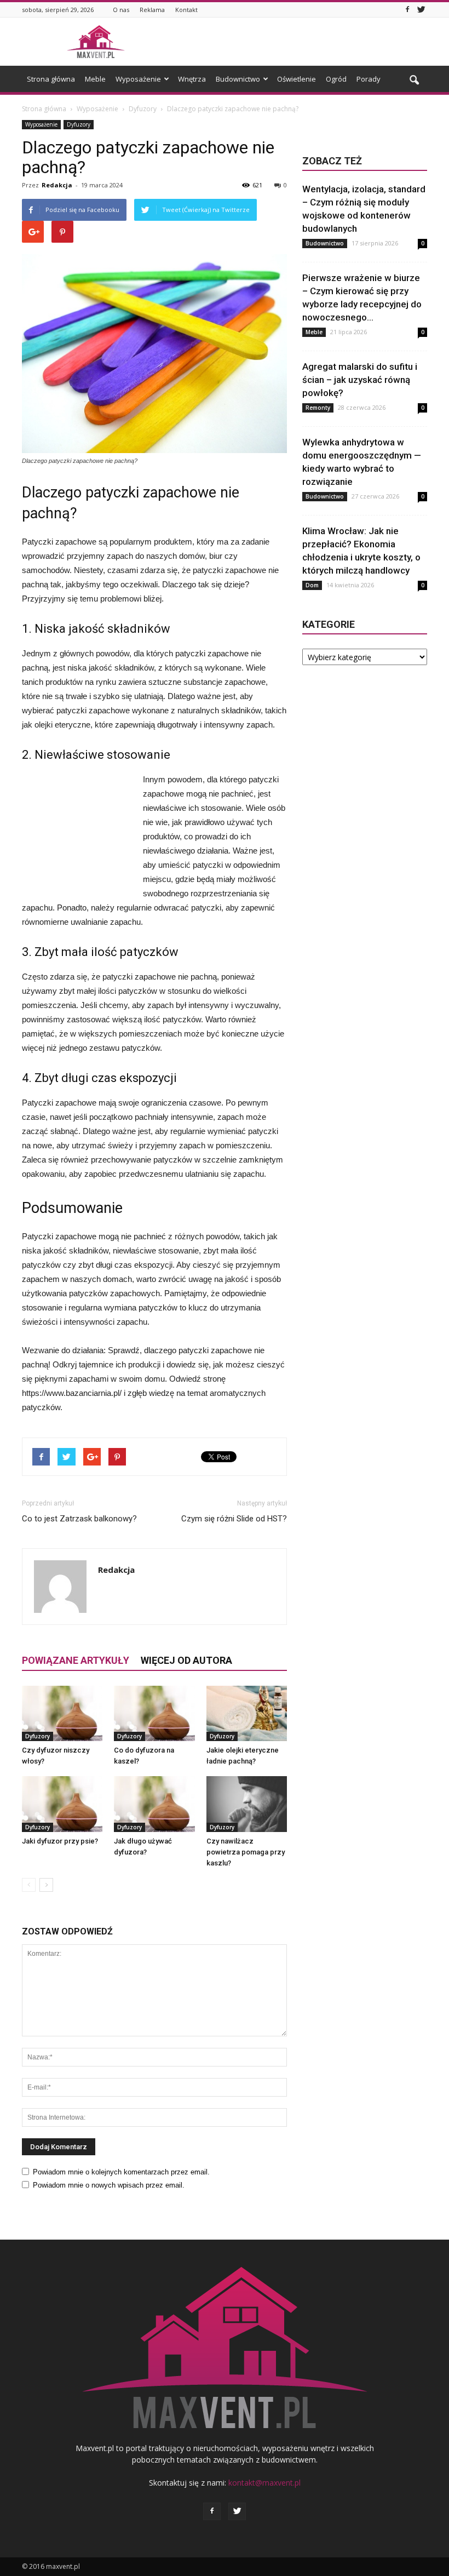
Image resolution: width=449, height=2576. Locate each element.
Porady (369, 79)
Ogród (336, 79)
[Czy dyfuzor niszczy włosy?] (62, 1713)
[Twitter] (421, 10)
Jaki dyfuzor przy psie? (60, 1841)
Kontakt (186, 10)
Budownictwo (238, 79)
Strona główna (51, 79)
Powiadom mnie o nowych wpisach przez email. (109, 2185)
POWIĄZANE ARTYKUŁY (76, 1660)
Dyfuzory (79, 124)
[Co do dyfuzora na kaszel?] (154, 1713)
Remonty (318, 408)
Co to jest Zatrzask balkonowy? (79, 1519)
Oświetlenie (297, 79)
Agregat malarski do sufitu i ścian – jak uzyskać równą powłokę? (360, 380)
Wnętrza (192, 79)
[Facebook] (407, 10)
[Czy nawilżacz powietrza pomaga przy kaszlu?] (247, 1804)
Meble (95, 79)
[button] (414, 81)
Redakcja (57, 185)
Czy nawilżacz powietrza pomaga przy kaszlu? (246, 1852)
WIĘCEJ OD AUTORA (186, 1660)
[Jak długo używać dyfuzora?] (154, 1804)
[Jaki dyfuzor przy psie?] (62, 1804)
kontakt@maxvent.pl (264, 2483)
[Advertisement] (298, 42)
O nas (121, 10)
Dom (312, 585)
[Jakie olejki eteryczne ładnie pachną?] (247, 1713)
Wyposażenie (138, 79)
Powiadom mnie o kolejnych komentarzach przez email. (121, 2172)
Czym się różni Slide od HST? (234, 1519)
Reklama (152, 10)
